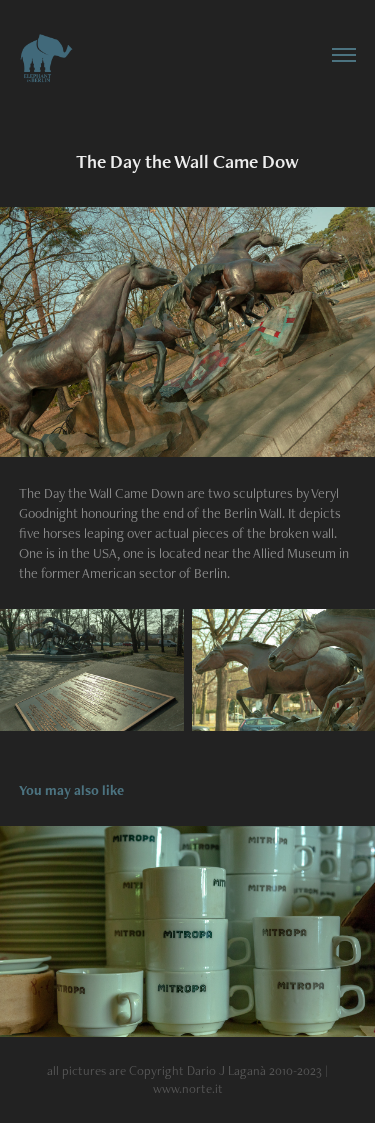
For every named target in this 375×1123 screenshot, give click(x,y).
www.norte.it (188, 1088)
